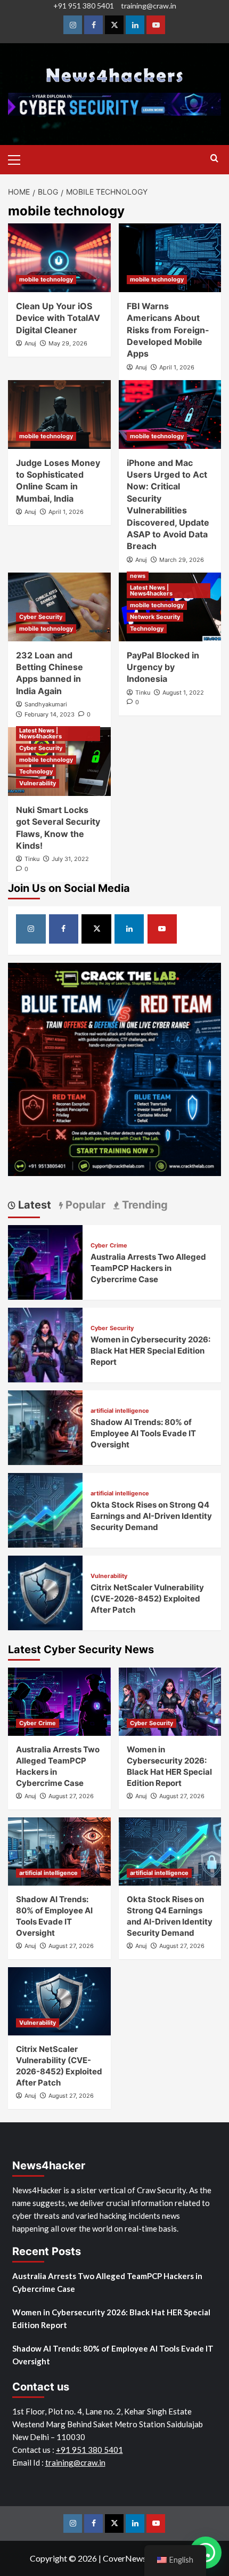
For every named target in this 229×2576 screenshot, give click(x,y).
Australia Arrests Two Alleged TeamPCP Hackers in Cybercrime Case (148, 1268)
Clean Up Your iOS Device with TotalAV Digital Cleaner (58, 318)
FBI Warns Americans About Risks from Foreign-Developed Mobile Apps (168, 330)
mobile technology (46, 279)
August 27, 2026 (71, 1796)
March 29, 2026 (182, 560)
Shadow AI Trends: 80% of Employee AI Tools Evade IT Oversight (143, 1433)
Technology (147, 629)
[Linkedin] (135, 25)
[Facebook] (93, 25)
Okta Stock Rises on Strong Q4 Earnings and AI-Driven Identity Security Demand (151, 1516)
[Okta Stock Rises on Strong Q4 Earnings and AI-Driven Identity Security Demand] (45, 1509)
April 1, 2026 (177, 367)
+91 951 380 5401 (84, 6)
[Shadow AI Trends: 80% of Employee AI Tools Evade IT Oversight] (45, 1426)
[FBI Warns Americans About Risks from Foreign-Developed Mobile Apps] (170, 257)
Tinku (143, 693)
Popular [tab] (84, 1205)
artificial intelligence (120, 1411)
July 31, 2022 (70, 859)
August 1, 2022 (183, 693)
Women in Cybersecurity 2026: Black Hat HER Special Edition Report (150, 1351)
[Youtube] (156, 25)
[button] (19, 158)
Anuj (30, 343)
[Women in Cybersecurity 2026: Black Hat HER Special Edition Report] (45, 1344)
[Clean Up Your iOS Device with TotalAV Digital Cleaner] (59, 257)
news (138, 576)
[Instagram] (73, 25)
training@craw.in (149, 6)
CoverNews (125, 2558)
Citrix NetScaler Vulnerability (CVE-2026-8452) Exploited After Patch (147, 1599)
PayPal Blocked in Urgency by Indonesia (163, 667)
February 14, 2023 (50, 714)
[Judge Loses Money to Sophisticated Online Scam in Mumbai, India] (59, 414)
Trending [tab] (144, 1205)
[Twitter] (114, 25)
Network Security (155, 617)
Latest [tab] (33, 1205)
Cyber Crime (109, 1246)
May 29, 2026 (68, 343)
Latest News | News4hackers (151, 590)
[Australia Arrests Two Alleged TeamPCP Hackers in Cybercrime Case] (45, 1261)
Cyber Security (41, 617)
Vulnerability (38, 783)
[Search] (214, 159)
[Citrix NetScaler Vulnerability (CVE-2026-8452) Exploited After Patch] (45, 1592)
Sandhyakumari (46, 704)
